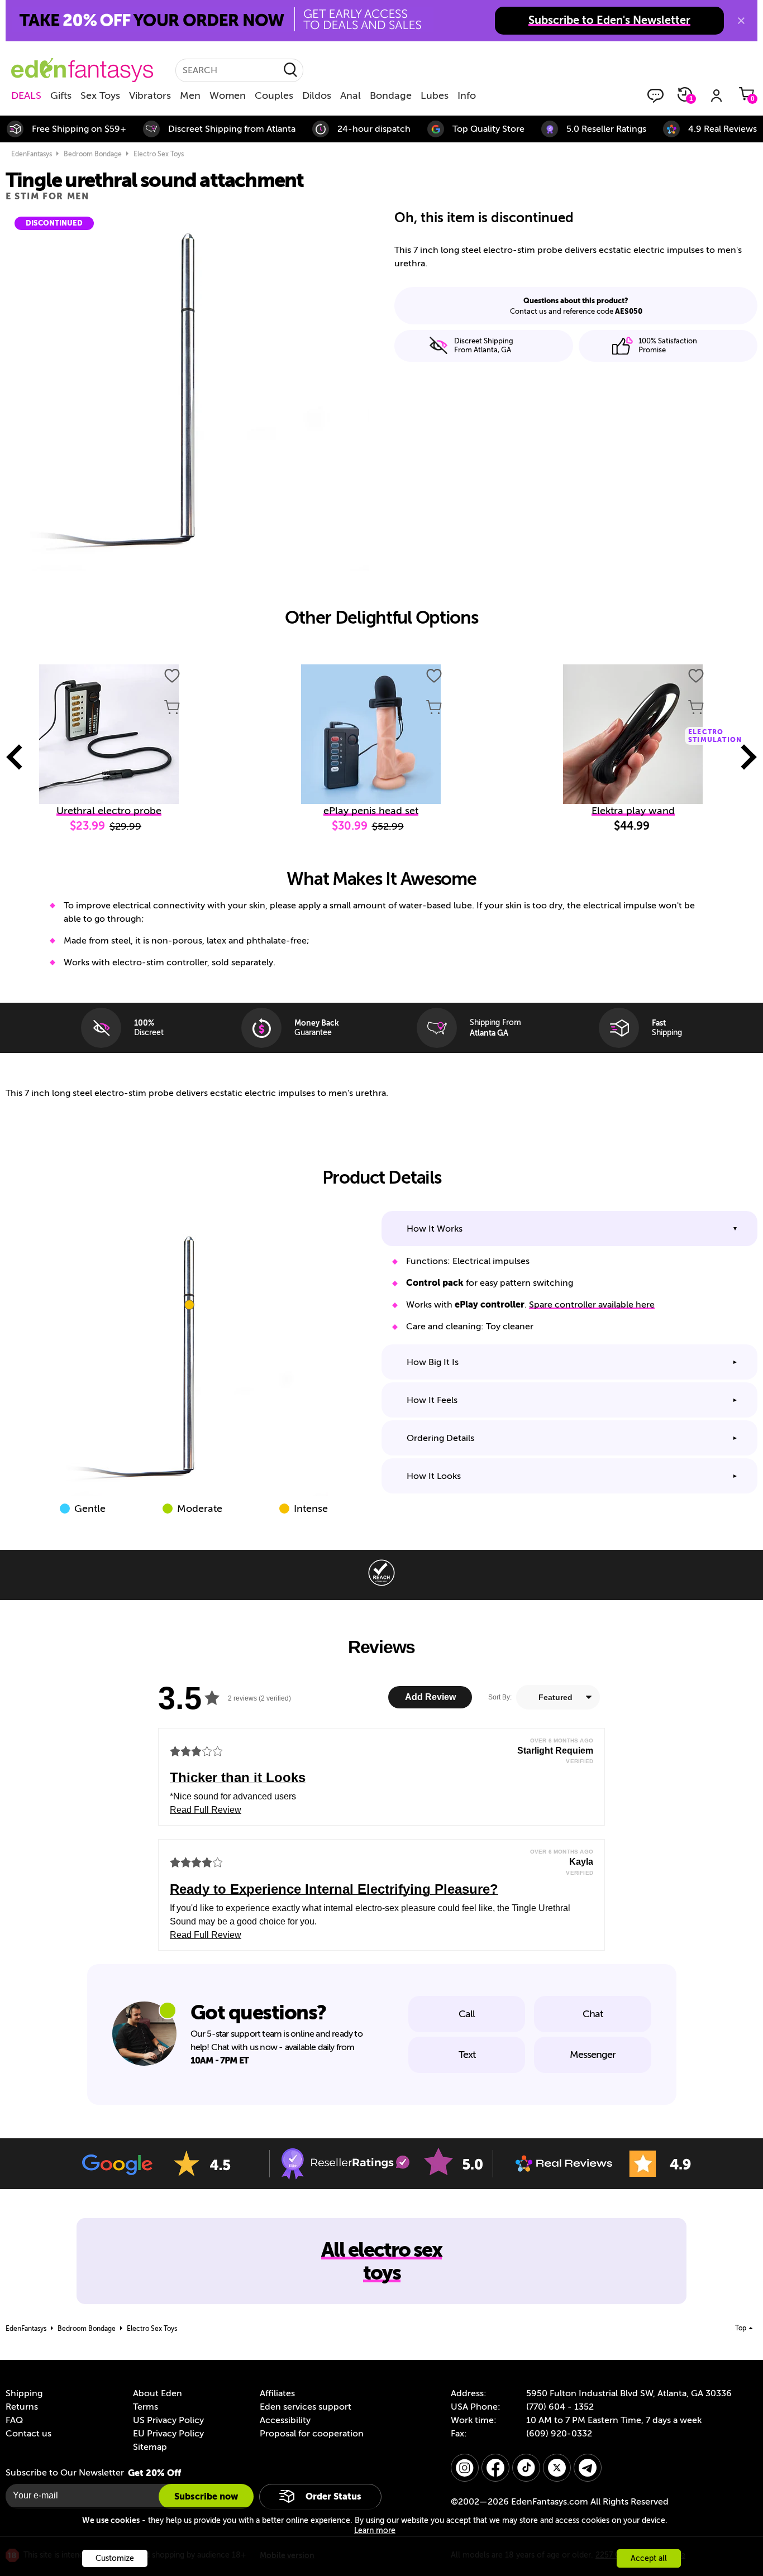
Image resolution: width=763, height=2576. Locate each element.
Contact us (28, 2434)
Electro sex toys (159, 154)
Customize (115, 2558)
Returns (22, 2407)
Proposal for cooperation (312, 2434)
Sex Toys (100, 95)
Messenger (593, 2055)
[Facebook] (495, 2468)
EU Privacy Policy (168, 2434)
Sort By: (500, 1697)
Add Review (430, 1697)
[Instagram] (465, 2468)
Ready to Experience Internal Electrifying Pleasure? (334, 1889)
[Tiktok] (526, 2468)
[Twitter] (557, 2468)
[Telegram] (588, 2468)
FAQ (14, 2420)
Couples (274, 95)
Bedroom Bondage (93, 154)
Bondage (391, 95)
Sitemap (150, 2447)
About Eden (158, 2393)
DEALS (26, 95)
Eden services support (306, 2407)
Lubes (435, 95)
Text (467, 2055)
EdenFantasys (32, 154)
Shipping (24, 2393)
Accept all (649, 2558)
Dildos (317, 95)
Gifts (61, 95)
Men (190, 95)
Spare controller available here (592, 1305)
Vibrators (150, 95)
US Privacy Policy (168, 2420)
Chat (593, 2014)
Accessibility (285, 2420)
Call (467, 2014)
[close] (741, 21)
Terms (146, 2407)
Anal (350, 95)
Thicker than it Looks (238, 1777)
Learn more (375, 2530)
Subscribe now (206, 2496)
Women (228, 95)
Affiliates (277, 2393)
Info (467, 95)
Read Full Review (206, 1810)
